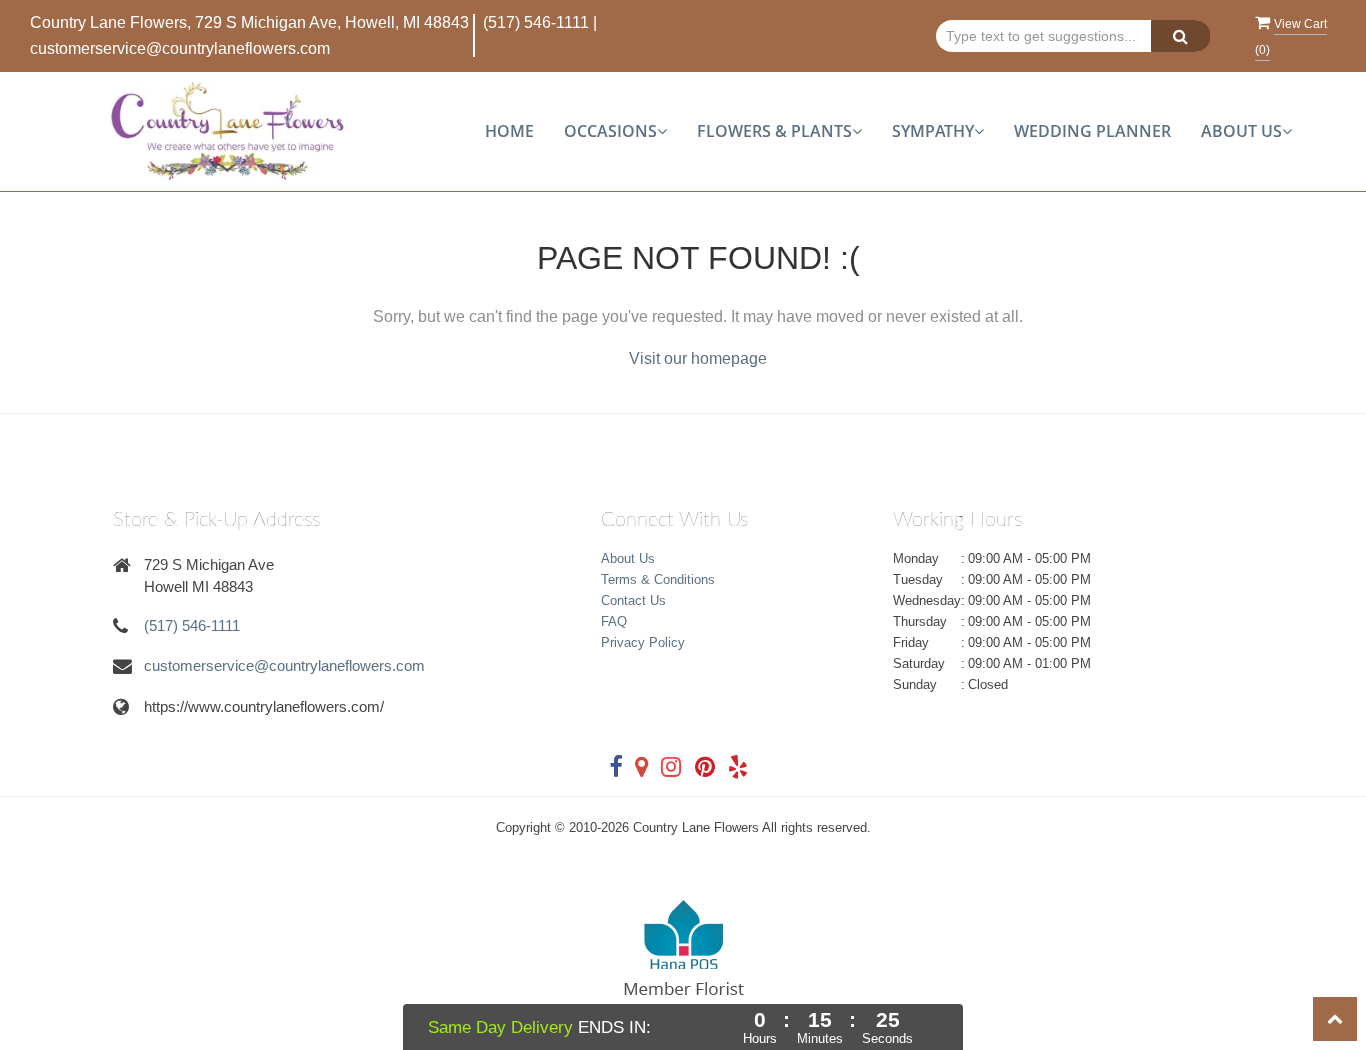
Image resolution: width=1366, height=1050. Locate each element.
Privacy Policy (643, 642)
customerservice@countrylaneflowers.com (180, 48)
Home (509, 131)
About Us (628, 558)
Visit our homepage (698, 358)
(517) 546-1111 (536, 22)
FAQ (614, 621)
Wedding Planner (1092, 131)
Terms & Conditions (658, 579)
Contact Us (633, 600)
